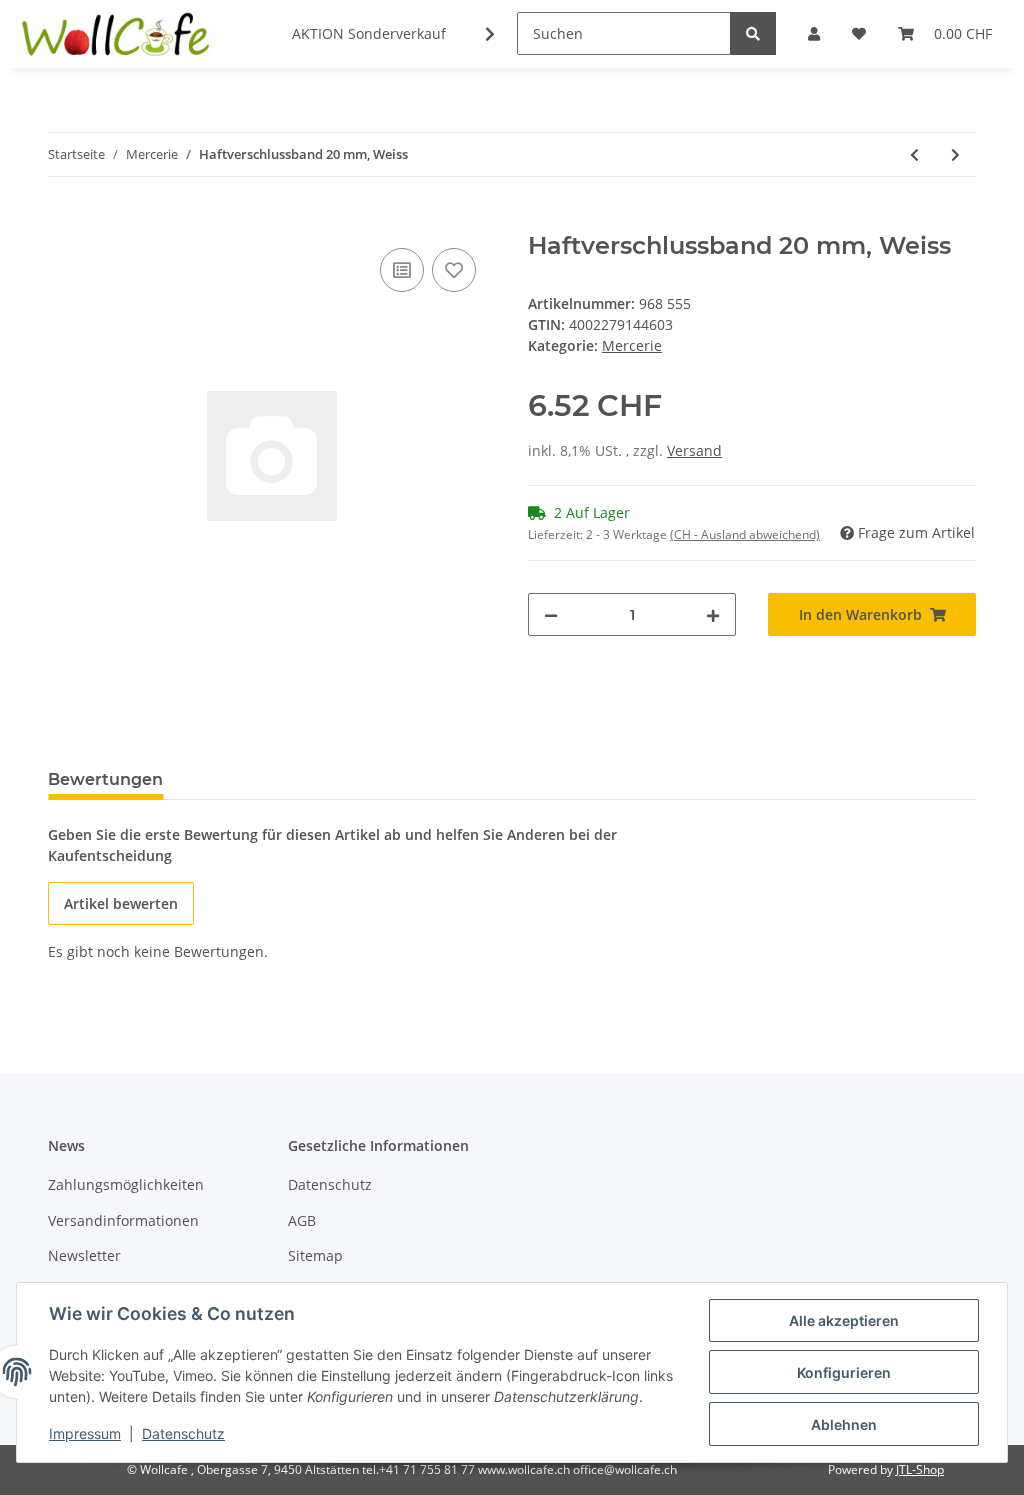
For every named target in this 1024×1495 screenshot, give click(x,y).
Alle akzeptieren (844, 1320)
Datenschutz (330, 1184)
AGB (302, 1220)
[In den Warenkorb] (64, 221)
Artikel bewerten (121, 903)
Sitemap (315, 1255)
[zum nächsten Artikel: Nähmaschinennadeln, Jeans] (955, 154)
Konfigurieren (844, 1372)
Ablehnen (844, 1424)
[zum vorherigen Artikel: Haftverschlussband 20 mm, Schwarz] (914, 154)
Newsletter (84, 1255)
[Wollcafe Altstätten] (118, 34)
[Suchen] (753, 33)
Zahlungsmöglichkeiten (126, 1184)
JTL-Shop (920, 1469)
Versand (694, 450)
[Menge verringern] (551, 614)
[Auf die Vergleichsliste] (402, 270)
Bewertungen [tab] (105, 779)
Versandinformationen (123, 1220)
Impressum (85, 1433)
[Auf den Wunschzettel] (454, 270)
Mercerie (632, 345)
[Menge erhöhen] (713, 614)
